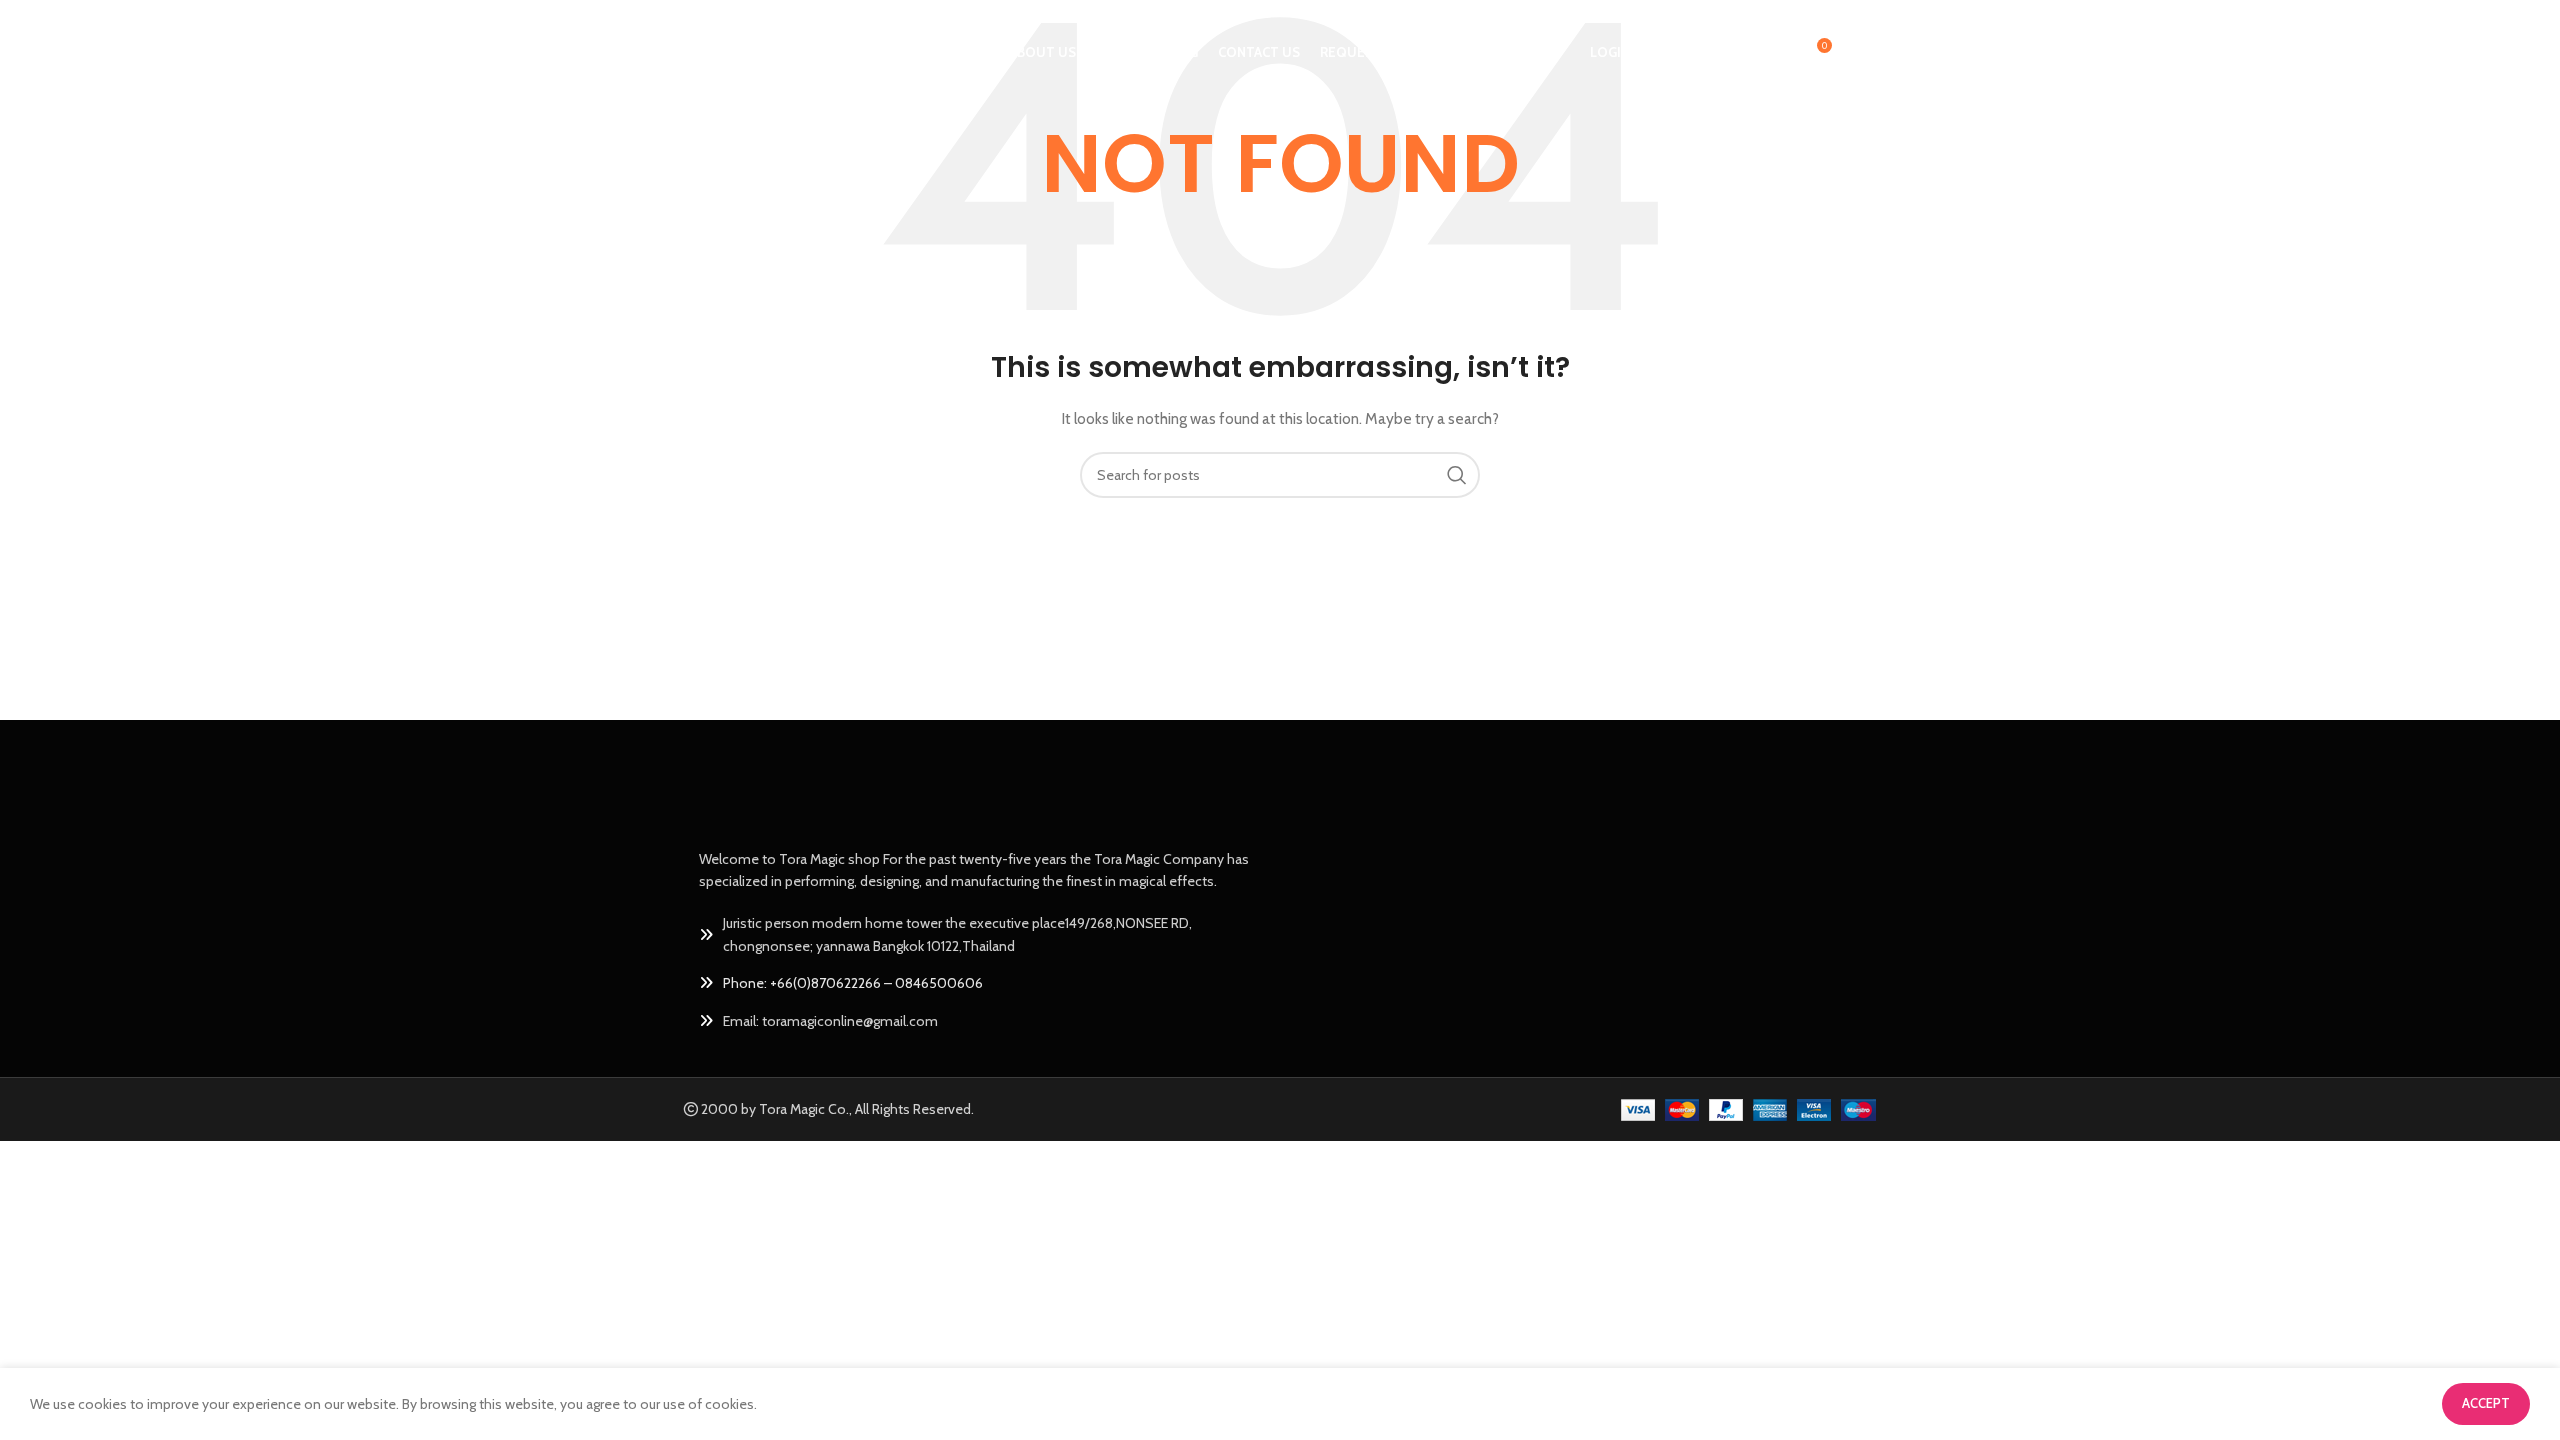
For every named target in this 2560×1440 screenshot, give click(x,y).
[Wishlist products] (1773, 53)
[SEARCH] (1457, 475)
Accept (2486, 1403)
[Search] (1733, 53)
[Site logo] (756, 51)
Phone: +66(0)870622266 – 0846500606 (853, 983)
